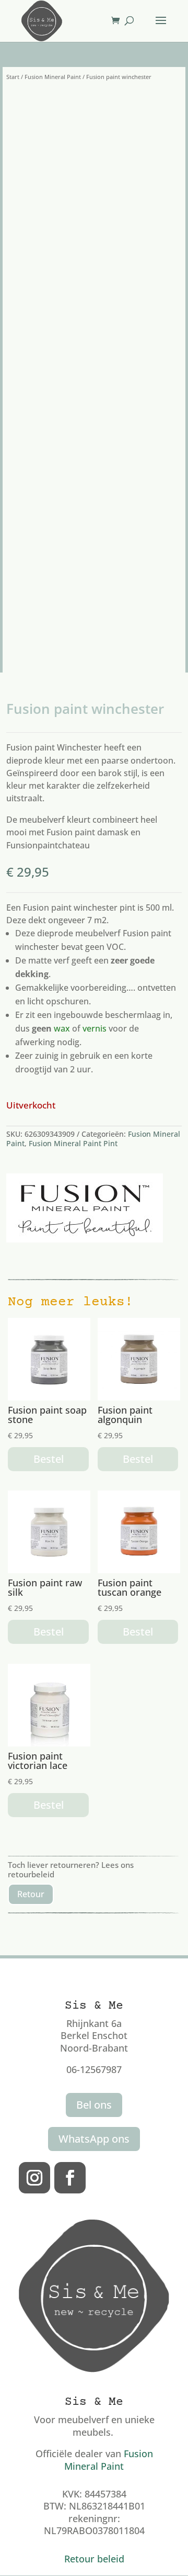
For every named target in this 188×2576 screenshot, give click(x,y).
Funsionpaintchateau (48, 845)
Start (13, 77)
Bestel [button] (49, 1459)
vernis (95, 1028)
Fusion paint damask (87, 832)
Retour (31, 1894)
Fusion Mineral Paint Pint (73, 1143)
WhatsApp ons (94, 2139)
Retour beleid (94, 2559)
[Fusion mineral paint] (85, 1208)
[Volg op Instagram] (34, 2178)
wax (62, 1028)
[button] (147, 106)
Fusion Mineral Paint (53, 77)
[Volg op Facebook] (70, 2178)
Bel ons (94, 2105)
